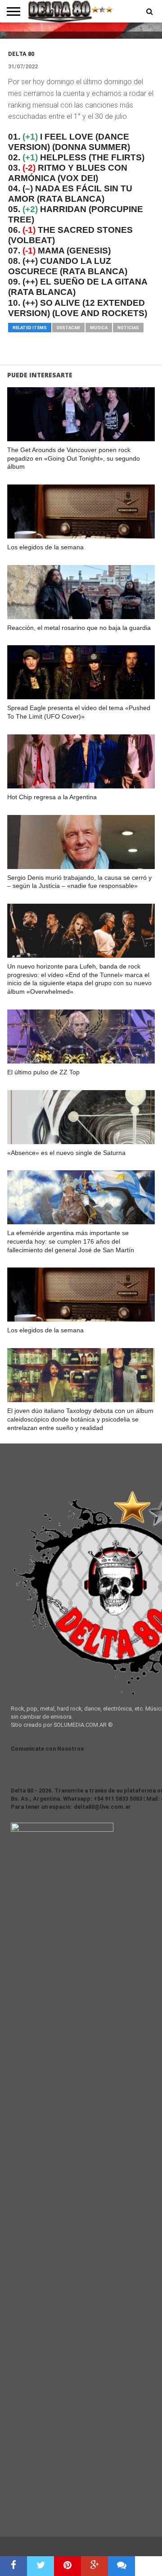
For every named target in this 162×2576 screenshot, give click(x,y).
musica (99, 328)
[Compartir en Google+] (94, 2566)
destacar (68, 328)
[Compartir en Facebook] (13, 2566)
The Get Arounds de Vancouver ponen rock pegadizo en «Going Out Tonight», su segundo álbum (74, 458)
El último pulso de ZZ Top (43, 1072)
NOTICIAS (128, 328)
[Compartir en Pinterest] (67, 2566)
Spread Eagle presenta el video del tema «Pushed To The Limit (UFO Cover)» (79, 712)
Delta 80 (21, 54)
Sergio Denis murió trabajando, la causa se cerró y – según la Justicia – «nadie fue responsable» (79, 882)
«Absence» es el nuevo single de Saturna (66, 1153)
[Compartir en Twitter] (40, 2566)
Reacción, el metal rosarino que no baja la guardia (79, 628)
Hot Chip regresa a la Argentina (52, 797)
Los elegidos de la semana (45, 547)
